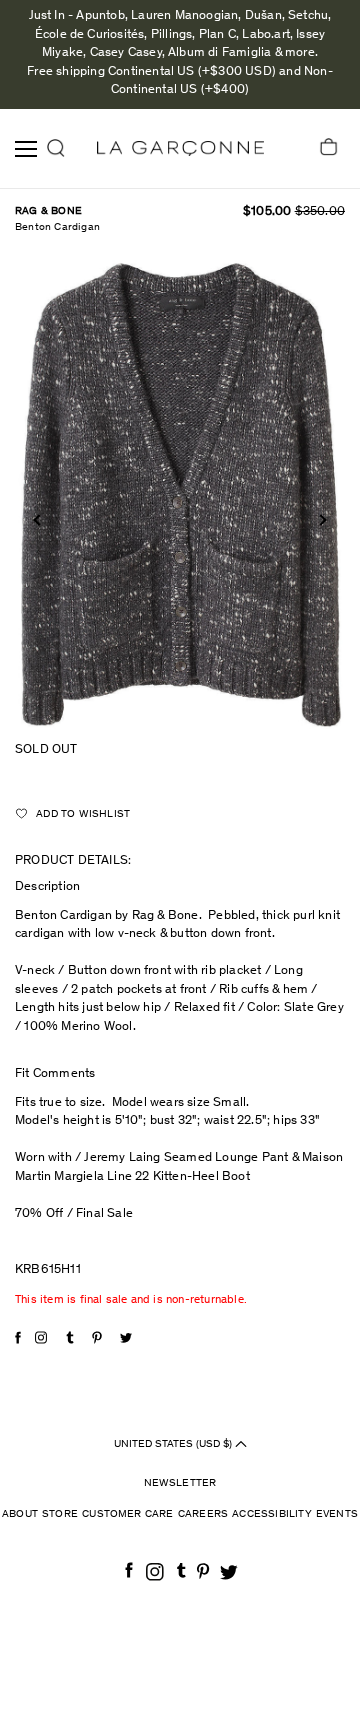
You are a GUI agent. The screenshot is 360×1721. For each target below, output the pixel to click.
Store (60, 1514)
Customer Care (128, 1514)
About (20, 1514)
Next (320, 519)
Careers (203, 1514)
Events (337, 1514)
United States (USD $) (174, 1444)
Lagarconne (180, 148)
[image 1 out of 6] (180, 492)
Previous (38, 519)
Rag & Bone (48, 211)
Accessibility (272, 1514)
